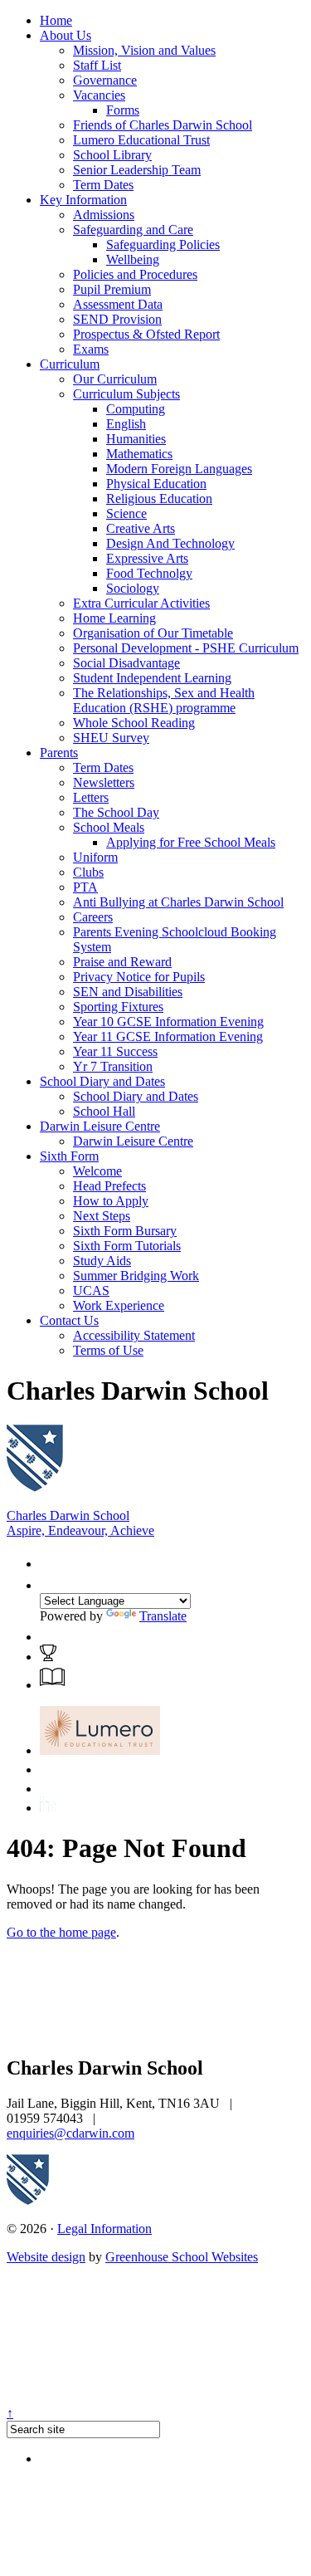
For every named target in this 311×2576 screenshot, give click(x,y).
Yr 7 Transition (113, 1066)
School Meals (109, 827)
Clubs (88, 872)
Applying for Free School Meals (191, 842)
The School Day (116, 812)
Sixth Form (69, 1156)
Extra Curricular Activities (141, 603)
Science (126, 513)
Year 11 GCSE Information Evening (168, 1036)
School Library (112, 155)
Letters (91, 797)
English (126, 424)
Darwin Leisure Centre (100, 1126)
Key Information (83, 200)
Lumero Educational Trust (141, 140)
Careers (93, 917)
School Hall (104, 1111)
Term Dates (103, 185)
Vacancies (99, 95)
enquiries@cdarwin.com (70, 2133)
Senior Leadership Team (137, 170)
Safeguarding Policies (163, 244)
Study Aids (102, 1261)
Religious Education (159, 499)
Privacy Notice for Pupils (139, 977)
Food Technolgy (149, 573)
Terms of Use (108, 1350)
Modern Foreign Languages (179, 469)
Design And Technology (170, 543)
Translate (163, 1616)
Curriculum (70, 364)
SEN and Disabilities (128, 992)
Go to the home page (61, 1932)
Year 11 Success (115, 1051)
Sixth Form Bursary (125, 1231)
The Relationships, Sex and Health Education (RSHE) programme (164, 700)
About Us (66, 35)
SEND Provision (117, 319)
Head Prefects (109, 1186)
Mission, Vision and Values (144, 50)
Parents (59, 753)
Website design (46, 2257)
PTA (85, 887)
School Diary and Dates (102, 1081)
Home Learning (114, 618)
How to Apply (111, 1201)
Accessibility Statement (134, 1335)
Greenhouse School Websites (182, 2257)
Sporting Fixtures (118, 1007)
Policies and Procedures (135, 274)
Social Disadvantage (126, 663)
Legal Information (104, 2229)
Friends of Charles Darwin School (163, 125)
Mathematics (139, 454)
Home (56, 20)
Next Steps (102, 1216)
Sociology (133, 588)
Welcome (97, 1171)
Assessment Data (118, 304)
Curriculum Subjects (126, 394)
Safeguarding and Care (133, 230)
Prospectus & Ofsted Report (146, 334)
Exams (91, 349)
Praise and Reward (122, 962)
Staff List (97, 65)
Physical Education (156, 484)
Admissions (104, 215)
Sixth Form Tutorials (127, 1246)
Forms (123, 110)
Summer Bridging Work (136, 1276)
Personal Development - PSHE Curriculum (186, 648)
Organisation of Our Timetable (153, 633)
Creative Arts (141, 528)
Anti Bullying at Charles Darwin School (178, 902)
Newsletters (104, 782)
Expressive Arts (147, 558)
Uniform (95, 857)
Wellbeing (133, 259)
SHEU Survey (111, 738)
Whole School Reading (134, 723)
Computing (136, 409)
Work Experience (119, 1305)
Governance (105, 80)
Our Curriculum (115, 379)
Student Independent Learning (152, 678)
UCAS (91, 1290)
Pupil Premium (112, 289)
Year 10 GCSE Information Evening (168, 1022)
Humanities (136, 439)
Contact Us (69, 1320)
